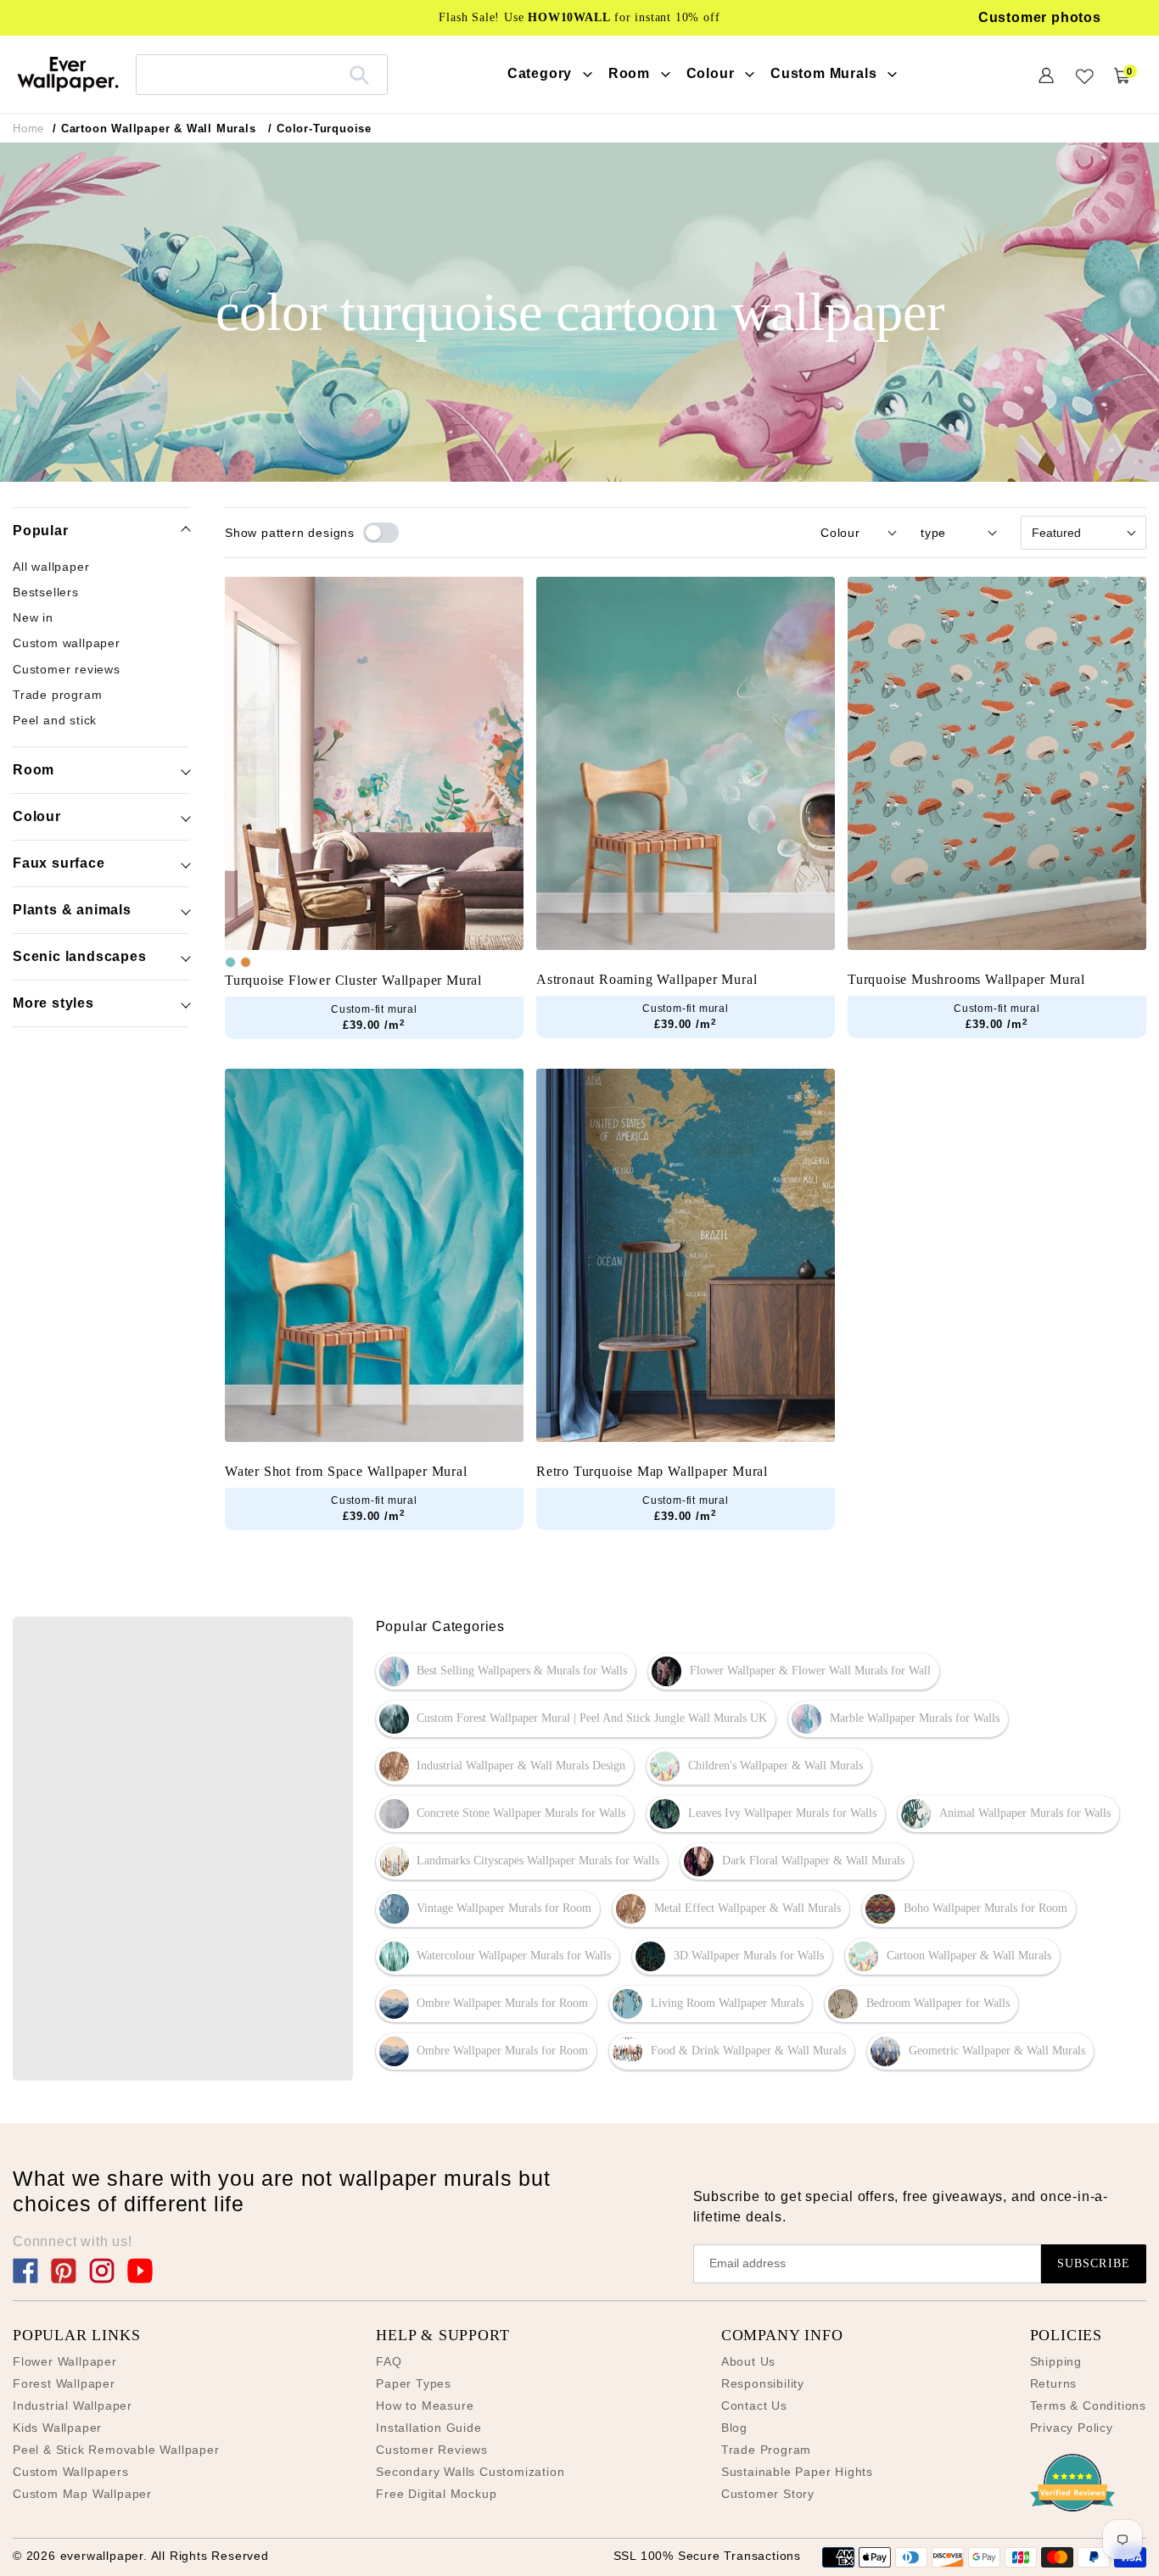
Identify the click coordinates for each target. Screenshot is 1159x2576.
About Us (748, 2361)
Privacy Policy (1072, 2428)
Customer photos (1040, 17)
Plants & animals (72, 910)
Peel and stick (55, 721)
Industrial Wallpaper (73, 2406)
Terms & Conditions (1088, 2406)
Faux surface (59, 863)
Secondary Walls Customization (470, 2472)
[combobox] (262, 74)
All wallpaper (51, 567)
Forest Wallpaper (64, 2383)
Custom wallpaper (67, 644)
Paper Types (414, 2383)
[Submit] (359, 75)
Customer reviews (67, 670)
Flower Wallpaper (65, 2361)
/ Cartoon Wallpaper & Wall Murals (154, 129)
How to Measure (425, 2406)
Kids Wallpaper (57, 2428)
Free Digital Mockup (436, 2494)
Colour (37, 816)
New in (33, 618)
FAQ (389, 2361)
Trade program (57, 696)
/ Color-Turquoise (320, 129)
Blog (734, 2428)
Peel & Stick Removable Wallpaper (116, 2450)
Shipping (1056, 2361)
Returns (1054, 2383)
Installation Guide (428, 2428)
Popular (41, 531)
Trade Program (766, 2450)
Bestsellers (46, 593)
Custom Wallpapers (71, 2472)
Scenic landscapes (80, 956)
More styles (53, 1003)
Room (34, 770)
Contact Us (754, 2406)
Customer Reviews (432, 2450)
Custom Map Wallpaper (82, 2494)
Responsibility (763, 2383)
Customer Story (768, 2494)
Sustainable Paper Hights (797, 2472)
